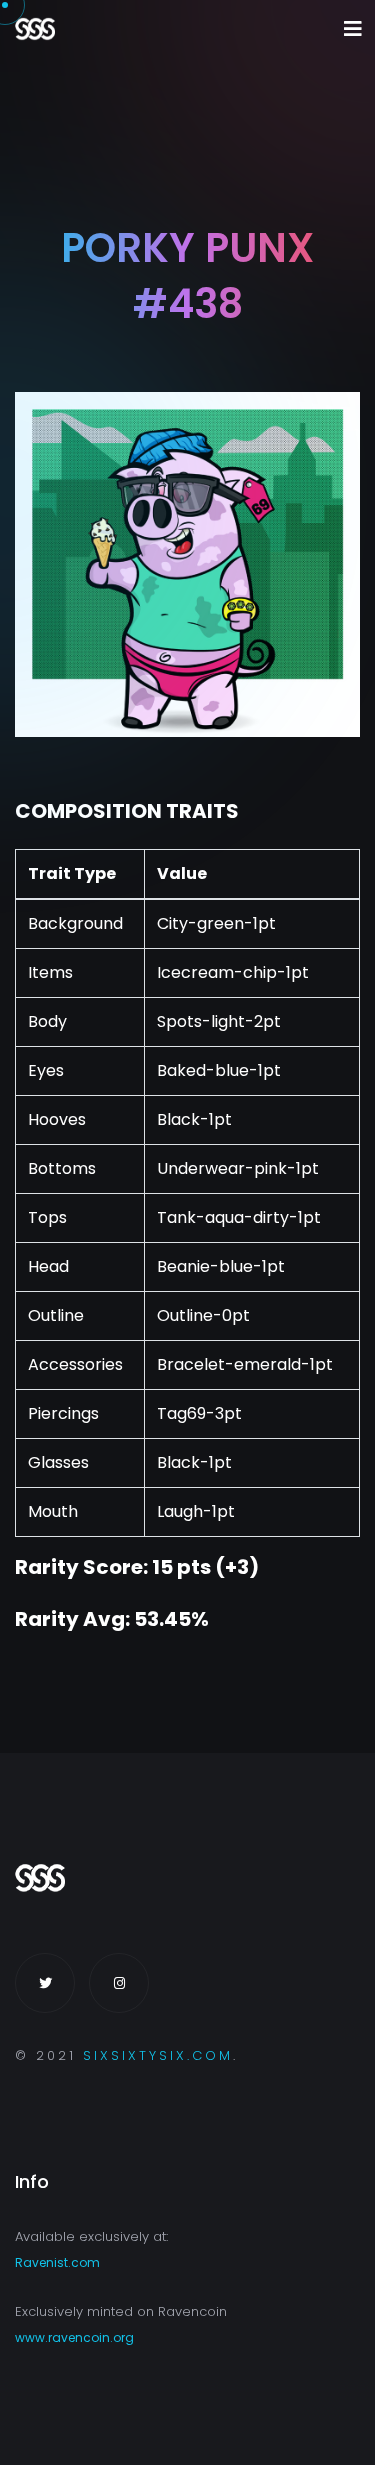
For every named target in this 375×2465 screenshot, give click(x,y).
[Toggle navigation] (353, 29)
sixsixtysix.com (158, 2055)
